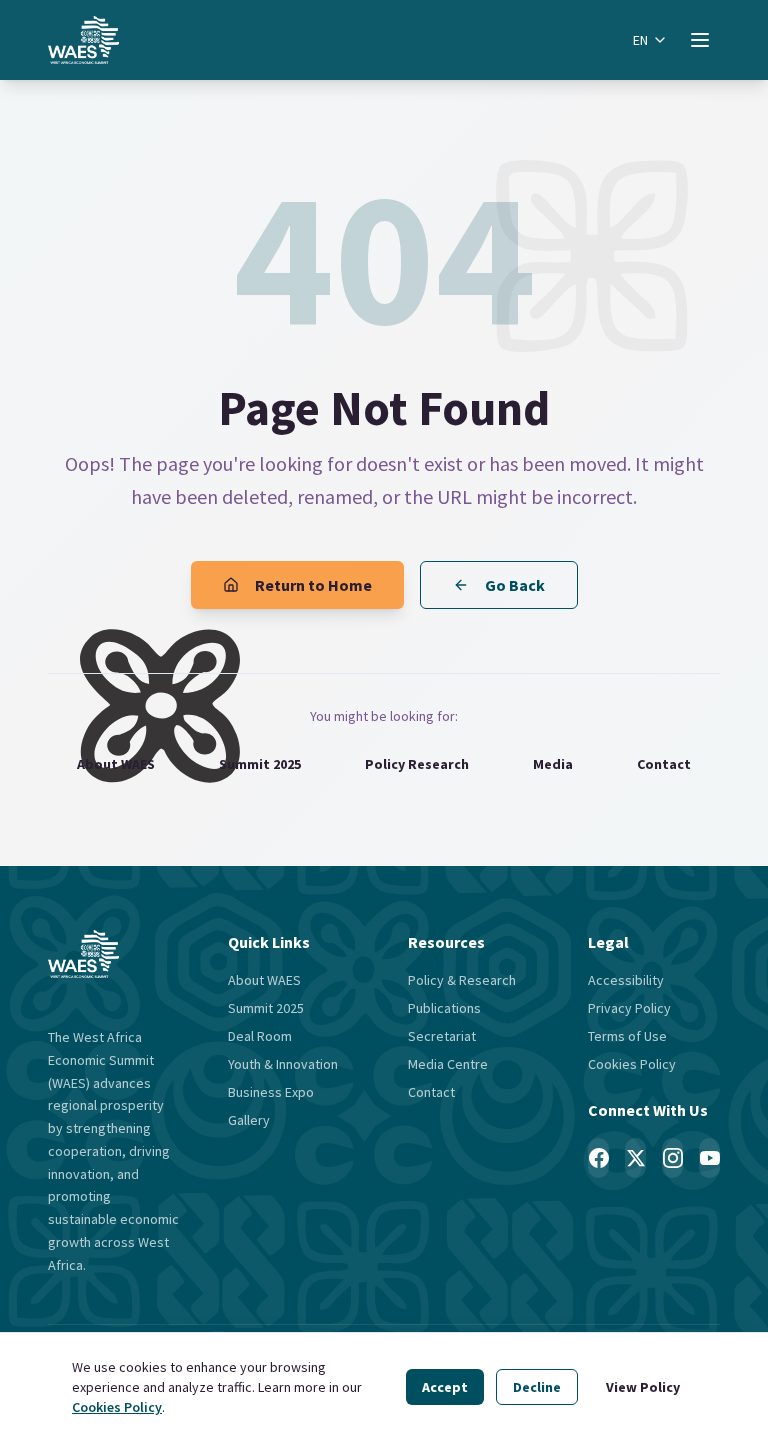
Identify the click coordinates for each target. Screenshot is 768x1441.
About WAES (116, 764)
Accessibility (626, 980)
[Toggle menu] (700, 40)
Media (553, 764)
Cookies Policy (117, 1407)
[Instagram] (672, 1158)
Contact (664, 764)
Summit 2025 (260, 764)
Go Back (515, 585)
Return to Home (313, 585)
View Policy (643, 1387)
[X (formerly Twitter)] (635, 1158)
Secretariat (442, 1036)
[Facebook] (598, 1158)
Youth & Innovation (283, 1064)
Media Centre (448, 1064)
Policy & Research (462, 980)
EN (640, 40)
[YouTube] (709, 1158)
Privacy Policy (629, 1008)
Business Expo (271, 1092)
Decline (537, 1387)
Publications (444, 1008)
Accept (445, 1387)
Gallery (249, 1120)
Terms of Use (627, 1036)
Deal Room (260, 1036)
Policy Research (417, 764)
